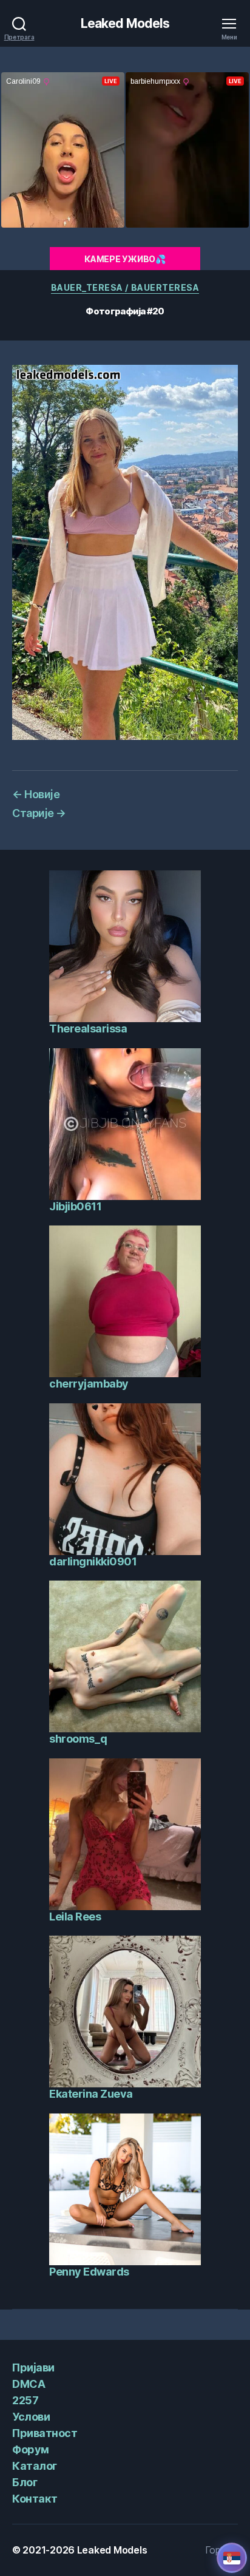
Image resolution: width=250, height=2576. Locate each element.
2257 (25, 2400)
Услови (31, 2417)
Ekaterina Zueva (91, 2094)
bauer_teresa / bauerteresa (125, 287)
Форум (31, 2449)
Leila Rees (75, 1917)
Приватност (45, 2433)
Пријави (33, 2368)
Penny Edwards (89, 2272)
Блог (25, 2482)
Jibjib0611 (75, 1206)
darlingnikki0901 (93, 1561)
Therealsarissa (88, 1029)
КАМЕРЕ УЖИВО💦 (125, 259)
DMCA (29, 2384)
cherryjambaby (89, 1384)
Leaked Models (125, 23)
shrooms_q (78, 1739)
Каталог (35, 2466)
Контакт (35, 2499)
